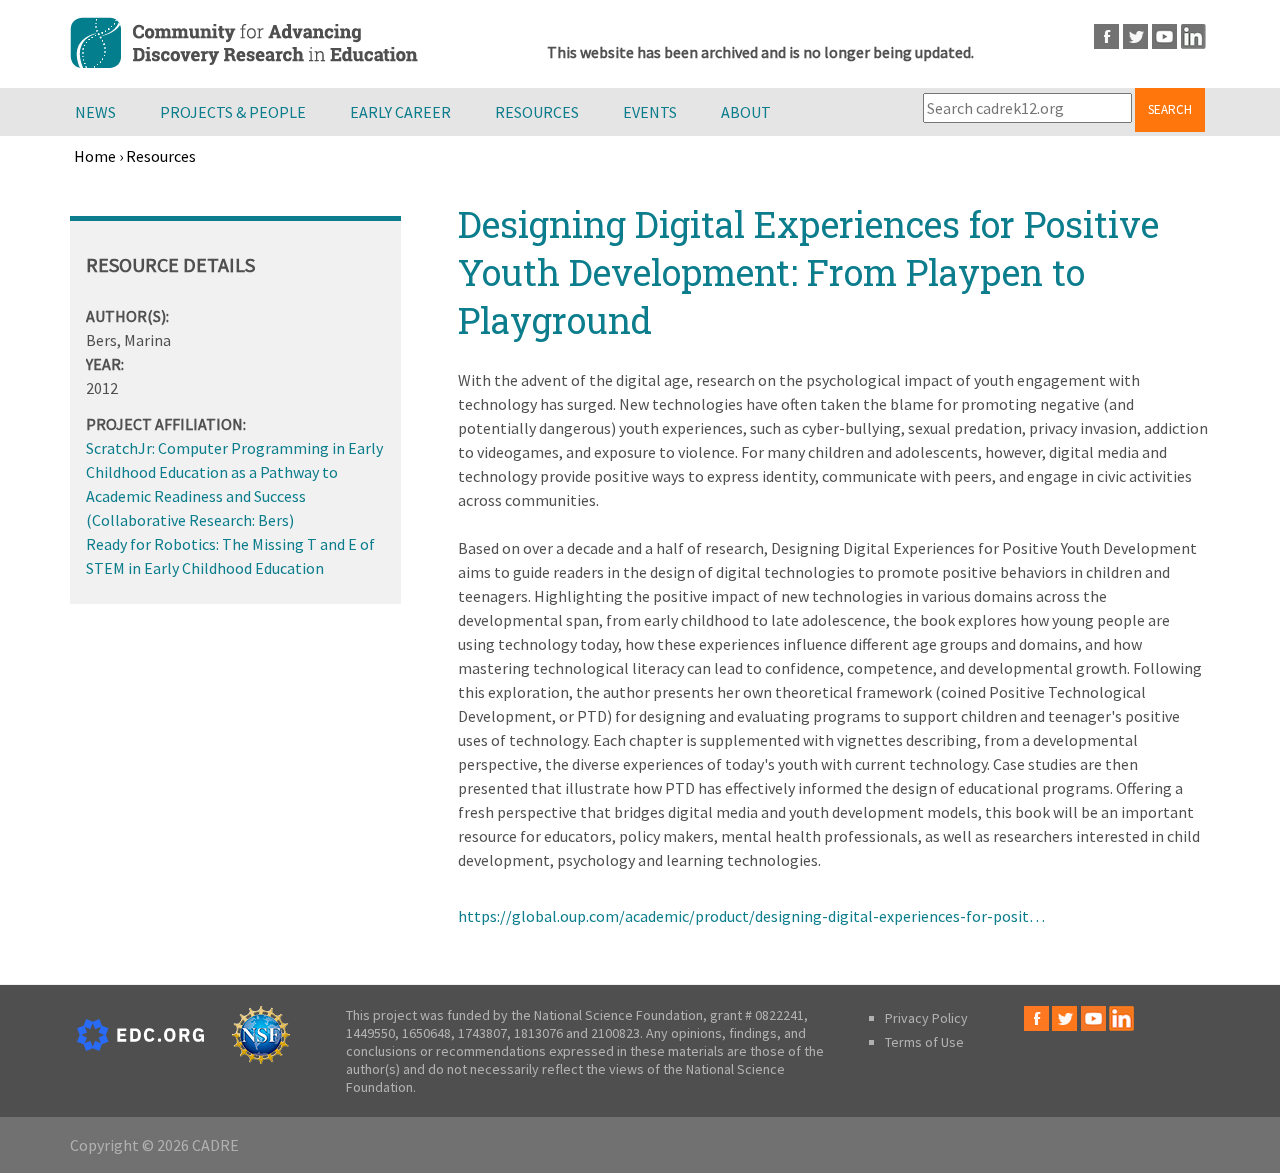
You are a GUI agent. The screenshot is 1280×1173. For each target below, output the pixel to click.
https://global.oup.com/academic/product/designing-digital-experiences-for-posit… (751, 916)
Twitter (1135, 36)
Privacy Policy (926, 1018)
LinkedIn (1193, 36)
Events (650, 112)
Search (1170, 109)
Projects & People (233, 112)
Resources (537, 112)
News (95, 112)
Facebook (1106, 36)
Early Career (400, 112)
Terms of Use (924, 1042)
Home (95, 156)
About (746, 112)
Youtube (1164, 36)
